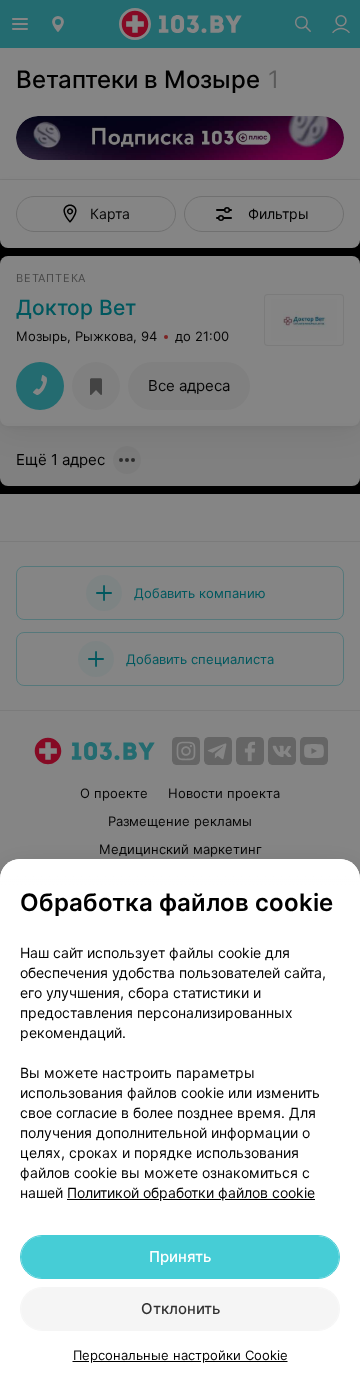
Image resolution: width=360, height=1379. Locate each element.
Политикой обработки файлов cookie (191, 1192)
